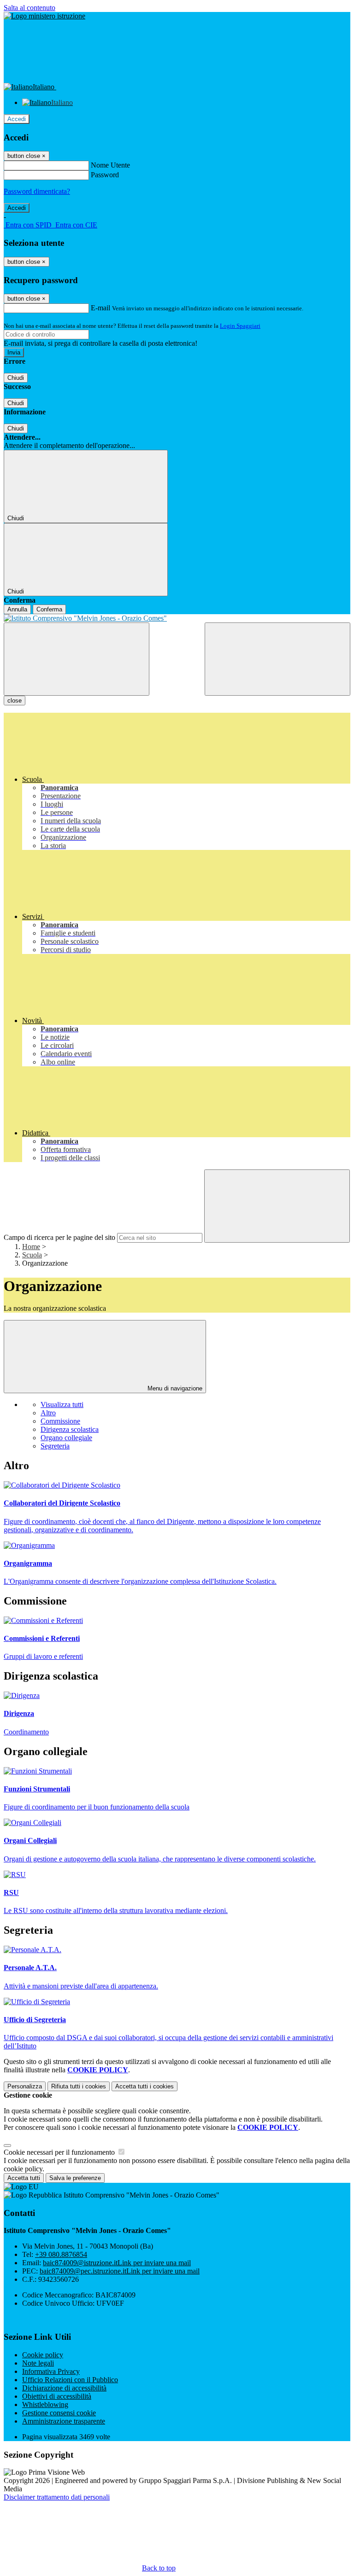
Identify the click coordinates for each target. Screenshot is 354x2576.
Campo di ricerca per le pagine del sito (59, 1237)
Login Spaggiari (240, 326)
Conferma (49, 609)
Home (31, 1247)
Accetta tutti (145, 2086)
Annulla (17, 609)
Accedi (17, 119)
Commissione (60, 1421)
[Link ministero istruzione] (44, 16)
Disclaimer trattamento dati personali (57, 2497)
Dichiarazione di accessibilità (64, 2388)
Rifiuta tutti (79, 2086)
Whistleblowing (45, 2404)
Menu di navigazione (174, 1388)
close (15, 701)
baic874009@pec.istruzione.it (120, 2271)
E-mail (100, 308)
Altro (48, 1413)
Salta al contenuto (29, 8)
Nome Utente (110, 165)
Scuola (32, 1255)
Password (105, 175)
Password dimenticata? (37, 191)
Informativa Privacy (51, 2371)
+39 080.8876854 (61, 2254)
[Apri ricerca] (277, 659)
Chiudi (16, 378)
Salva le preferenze (75, 2178)
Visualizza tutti (62, 1404)
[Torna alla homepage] (177, 618)
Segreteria (55, 1446)
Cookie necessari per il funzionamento (60, 2152)
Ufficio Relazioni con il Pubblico (70, 2380)
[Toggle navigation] (77, 659)
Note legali (38, 2363)
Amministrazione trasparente (64, 2421)
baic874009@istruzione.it (117, 2263)
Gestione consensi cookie (59, 2413)
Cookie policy (43, 2355)
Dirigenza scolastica (70, 1429)
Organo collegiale (66, 1438)
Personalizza (25, 2086)
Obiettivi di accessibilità (57, 2396)
